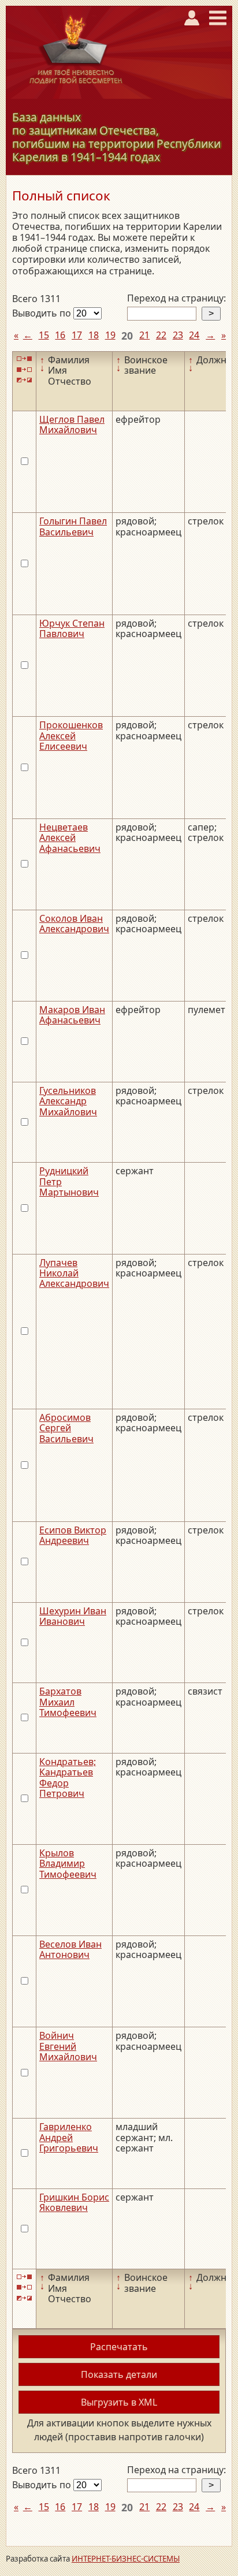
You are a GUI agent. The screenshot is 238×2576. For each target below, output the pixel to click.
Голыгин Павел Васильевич (73, 526)
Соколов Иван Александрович (74, 924)
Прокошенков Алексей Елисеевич (71, 736)
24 (194, 335)
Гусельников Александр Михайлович (68, 1101)
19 (110, 335)
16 (60, 335)
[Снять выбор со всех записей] (24, 369)
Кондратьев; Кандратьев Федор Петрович (68, 1777)
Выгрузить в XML (119, 2402)
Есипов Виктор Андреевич (73, 1535)
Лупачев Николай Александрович (74, 1273)
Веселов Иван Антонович (70, 1949)
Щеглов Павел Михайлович (72, 425)
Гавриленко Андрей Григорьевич (69, 2137)
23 (178, 335)
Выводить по (43, 313)
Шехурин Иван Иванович (73, 1616)
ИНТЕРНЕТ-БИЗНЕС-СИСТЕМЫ (126, 2559)
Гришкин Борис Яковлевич (74, 2202)
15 (44, 335)
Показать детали (119, 2374)
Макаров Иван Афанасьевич (72, 1015)
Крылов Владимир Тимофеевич (68, 1864)
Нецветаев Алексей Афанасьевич (70, 838)
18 (94, 335)
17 (77, 335)
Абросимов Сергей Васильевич (66, 1428)
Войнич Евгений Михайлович (68, 2046)
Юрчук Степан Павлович (72, 628)
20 (127, 336)
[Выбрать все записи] (24, 359)
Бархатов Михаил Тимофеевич (68, 1702)
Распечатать (119, 2347)
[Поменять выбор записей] (24, 380)
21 (144, 335)
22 (161, 335)
